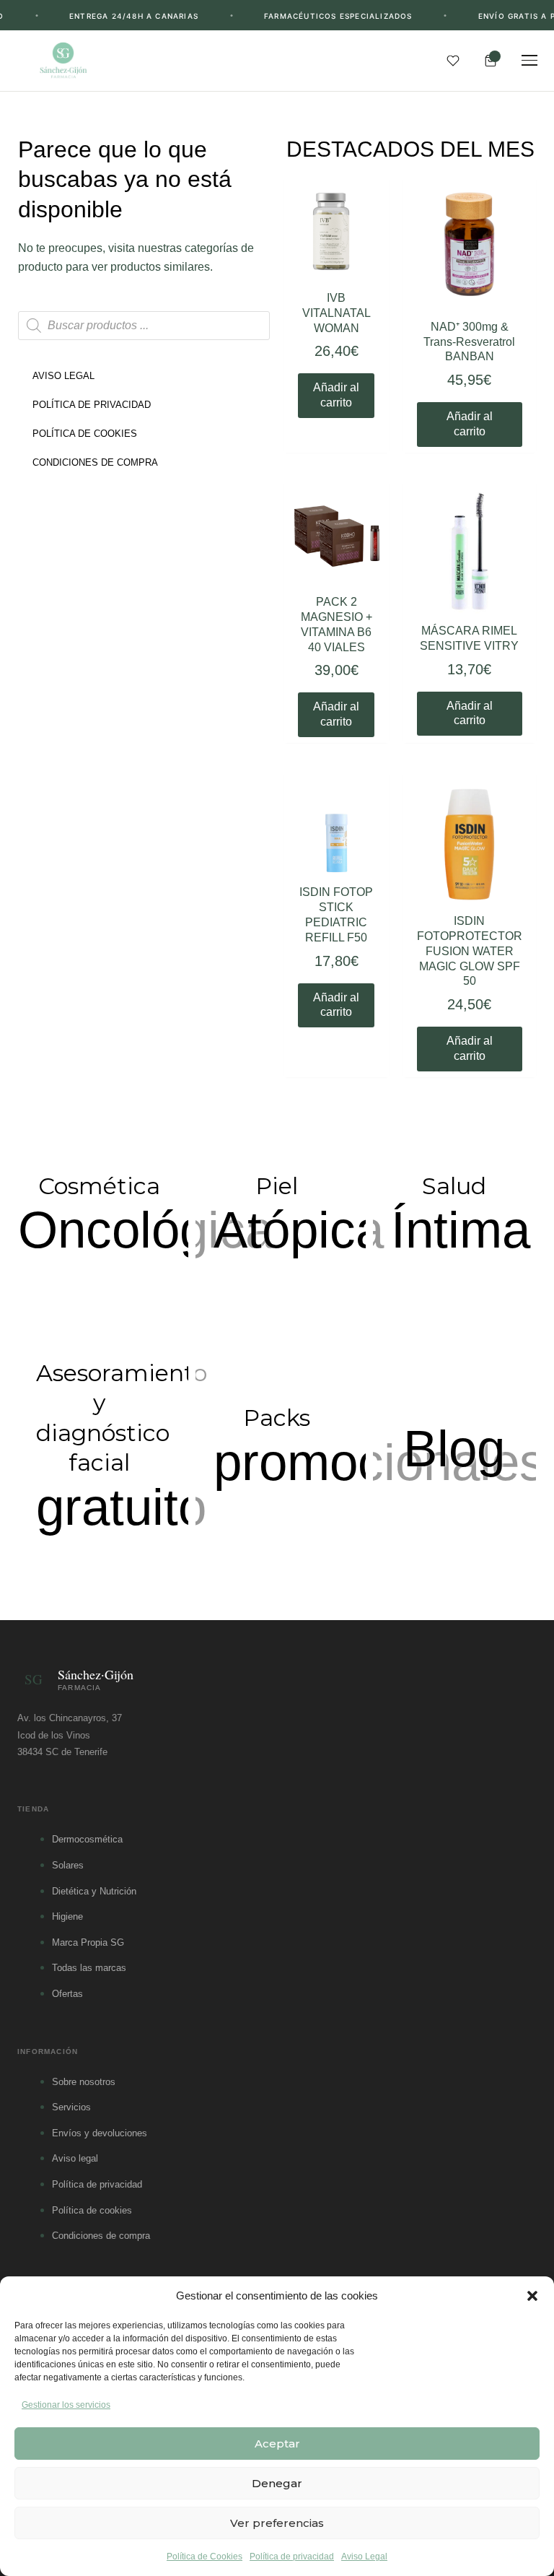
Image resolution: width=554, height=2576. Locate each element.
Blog (454, 1449)
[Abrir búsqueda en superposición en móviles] (144, 326)
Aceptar (277, 2444)
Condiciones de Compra (95, 462)
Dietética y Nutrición (94, 1891)
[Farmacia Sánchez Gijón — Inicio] (63, 61)
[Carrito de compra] (491, 61)
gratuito (121, 1507)
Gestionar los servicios (66, 2405)
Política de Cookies (205, 2557)
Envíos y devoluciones (100, 2133)
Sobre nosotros (84, 2082)
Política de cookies (92, 2210)
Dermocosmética (87, 1839)
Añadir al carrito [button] (336, 395)
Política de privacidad (292, 2557)
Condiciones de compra (101, 2236)
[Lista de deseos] (453, 61)
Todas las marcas (89, 1968)
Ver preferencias (277, 2523)
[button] (532, 2296)
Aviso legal (75, 2158)
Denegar (277, 2483)
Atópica (299, 1230)
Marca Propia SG (88, 1942)
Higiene (67, 1916)
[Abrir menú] (529, 61)
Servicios (71, 2107)
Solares (68, 1865)
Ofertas (67, 1994)
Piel (277, 1186)
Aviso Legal (364, 2557)
